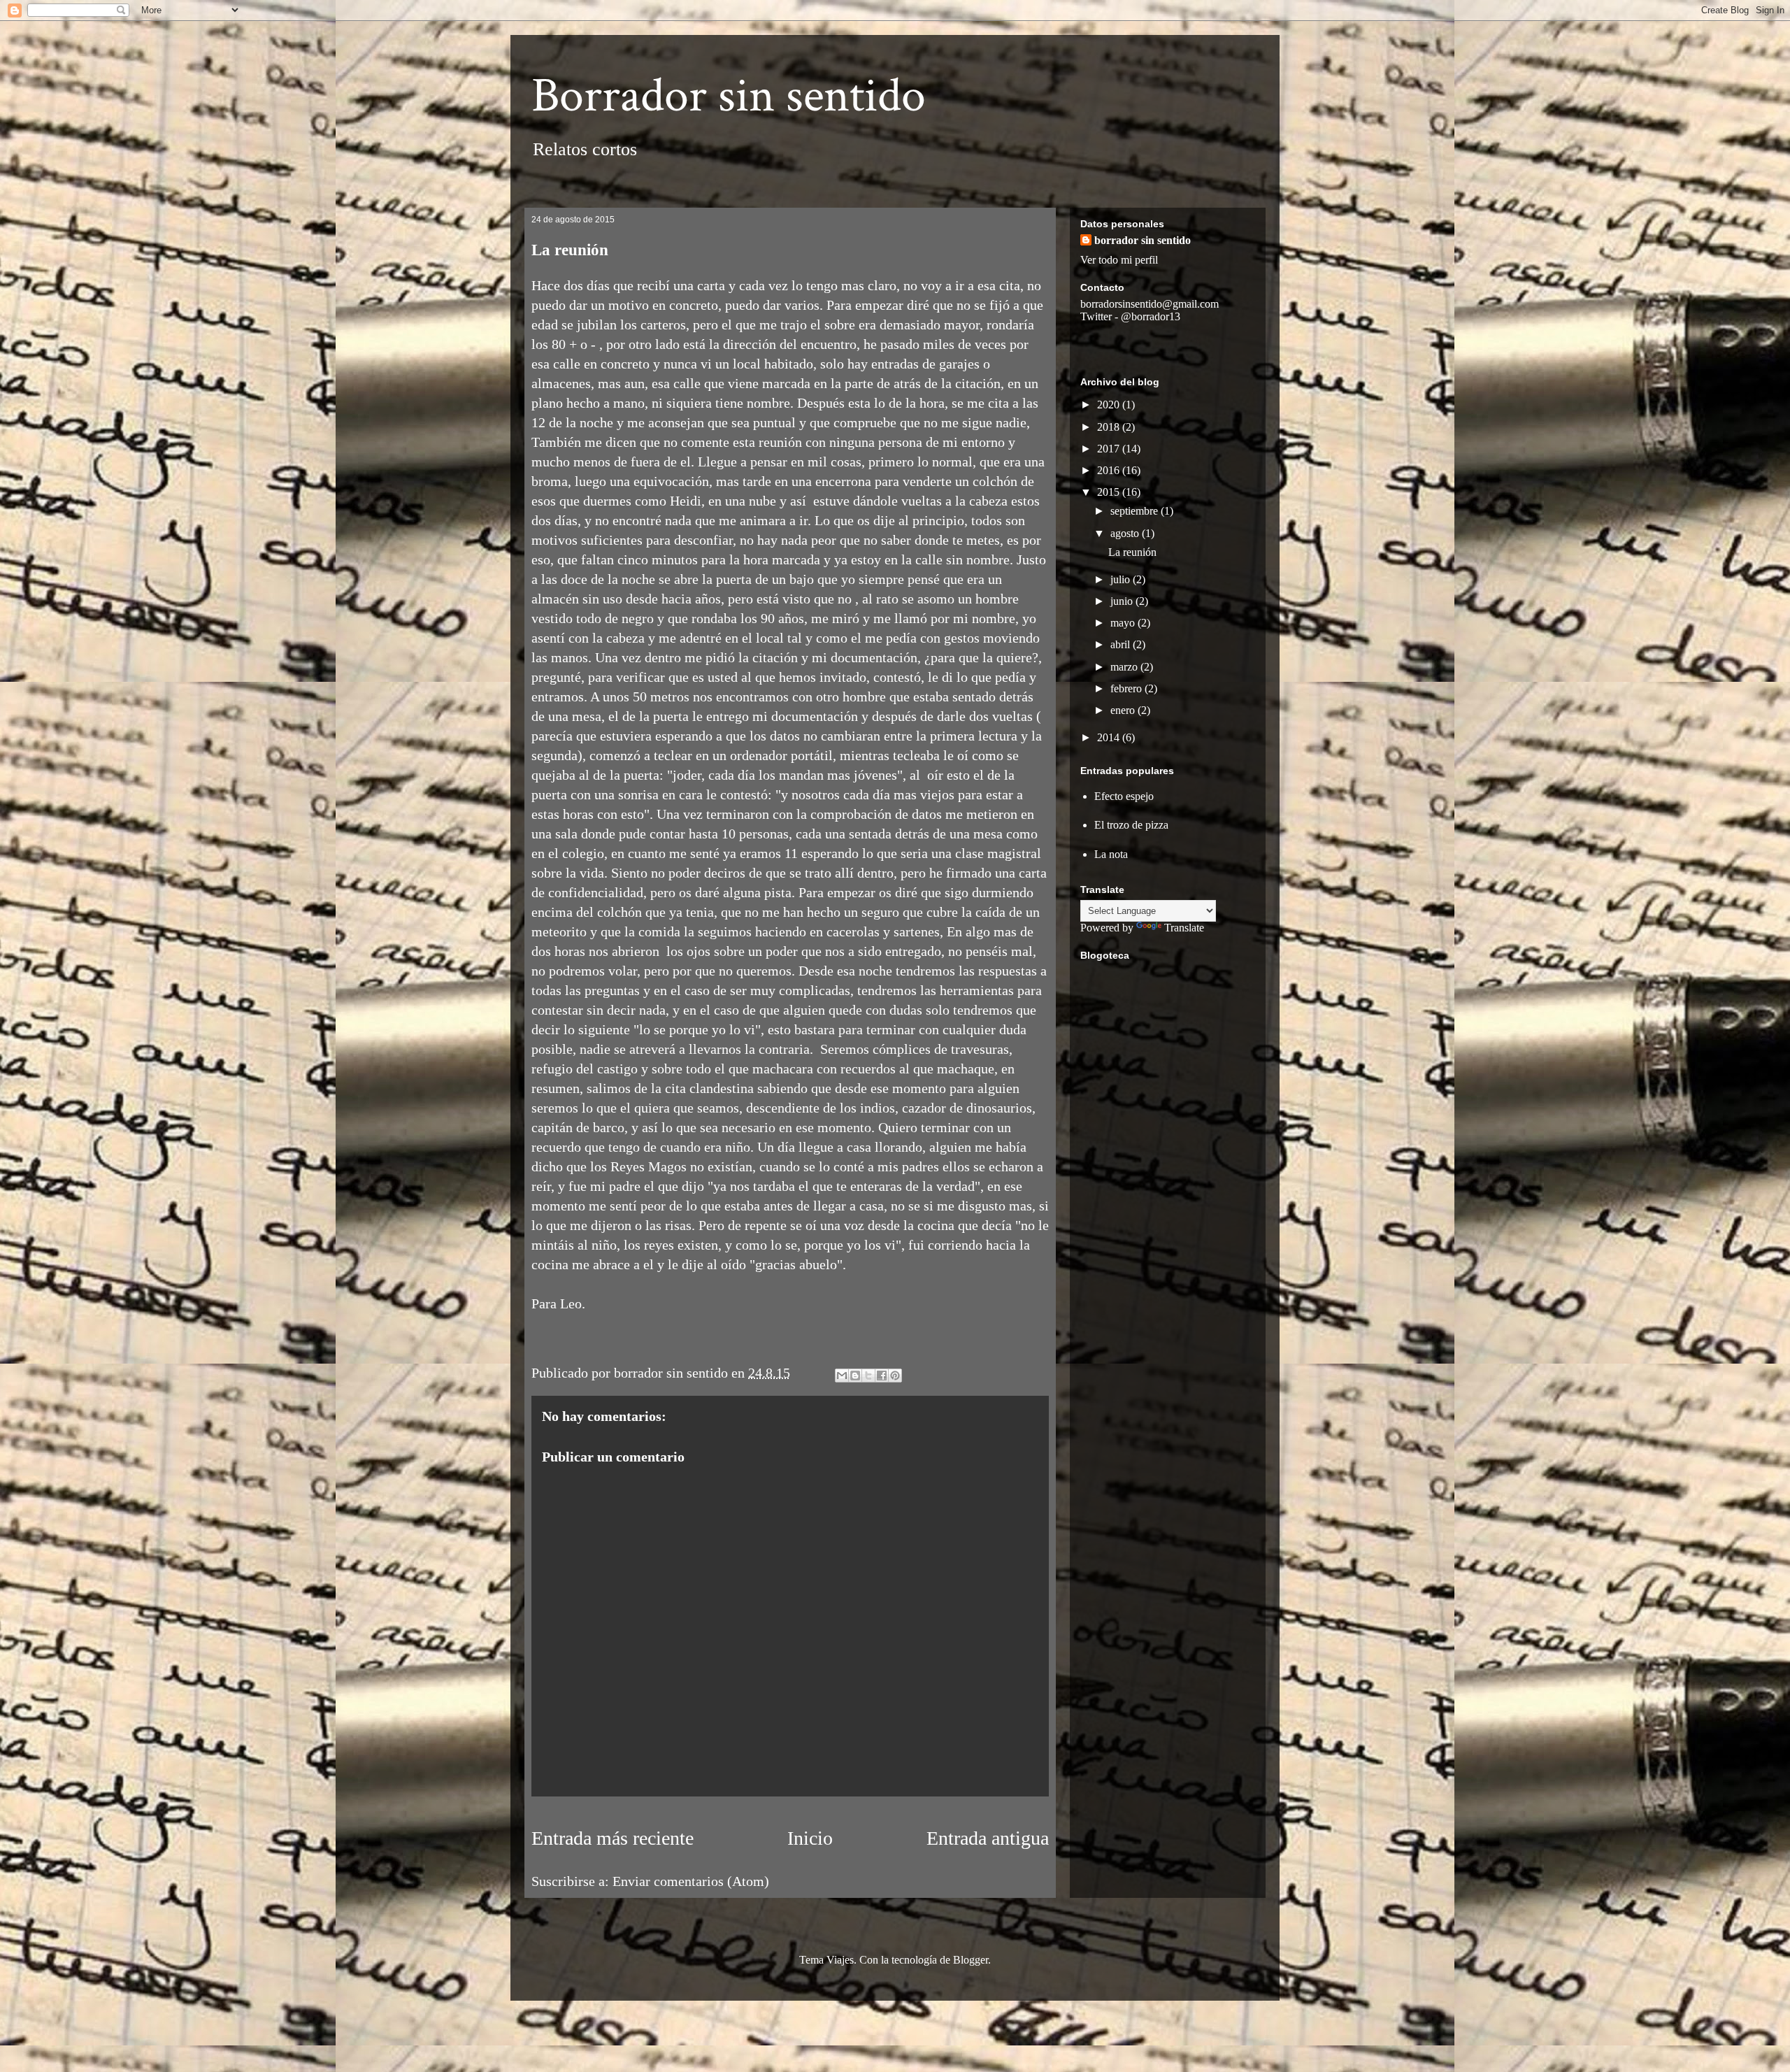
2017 (1110, 449)
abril (1122, 644)
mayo (1124, 623)
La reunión (1132, 552)
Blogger (971, 1960)
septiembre (1136, 511)
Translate (1184, 928)
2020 (1110, 405)
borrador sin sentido (1143, 240)
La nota (1111, 854)
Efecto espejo (1124, 796)
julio (1122, 579)
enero (1124, 710)
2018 (1110, 427)
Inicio (810, 1838)
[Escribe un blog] (855, 1376)
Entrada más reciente (613, 1838)
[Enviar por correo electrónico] (842, 1376)
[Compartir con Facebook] (882, 1376)
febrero (1127, 688)
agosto (1126, 533)
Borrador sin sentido (729, 96)
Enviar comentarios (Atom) (691, 1881)
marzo (1125, 667)
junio (1123, 601)
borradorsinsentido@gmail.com (1150, 304)
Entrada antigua (988, 1838)
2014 (1110, 737)
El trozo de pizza (1131, 825)
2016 (1110, 470)
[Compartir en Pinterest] (895, 1376)
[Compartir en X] (868, 1376)
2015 (1110, 492)
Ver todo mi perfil (1119, 260)
